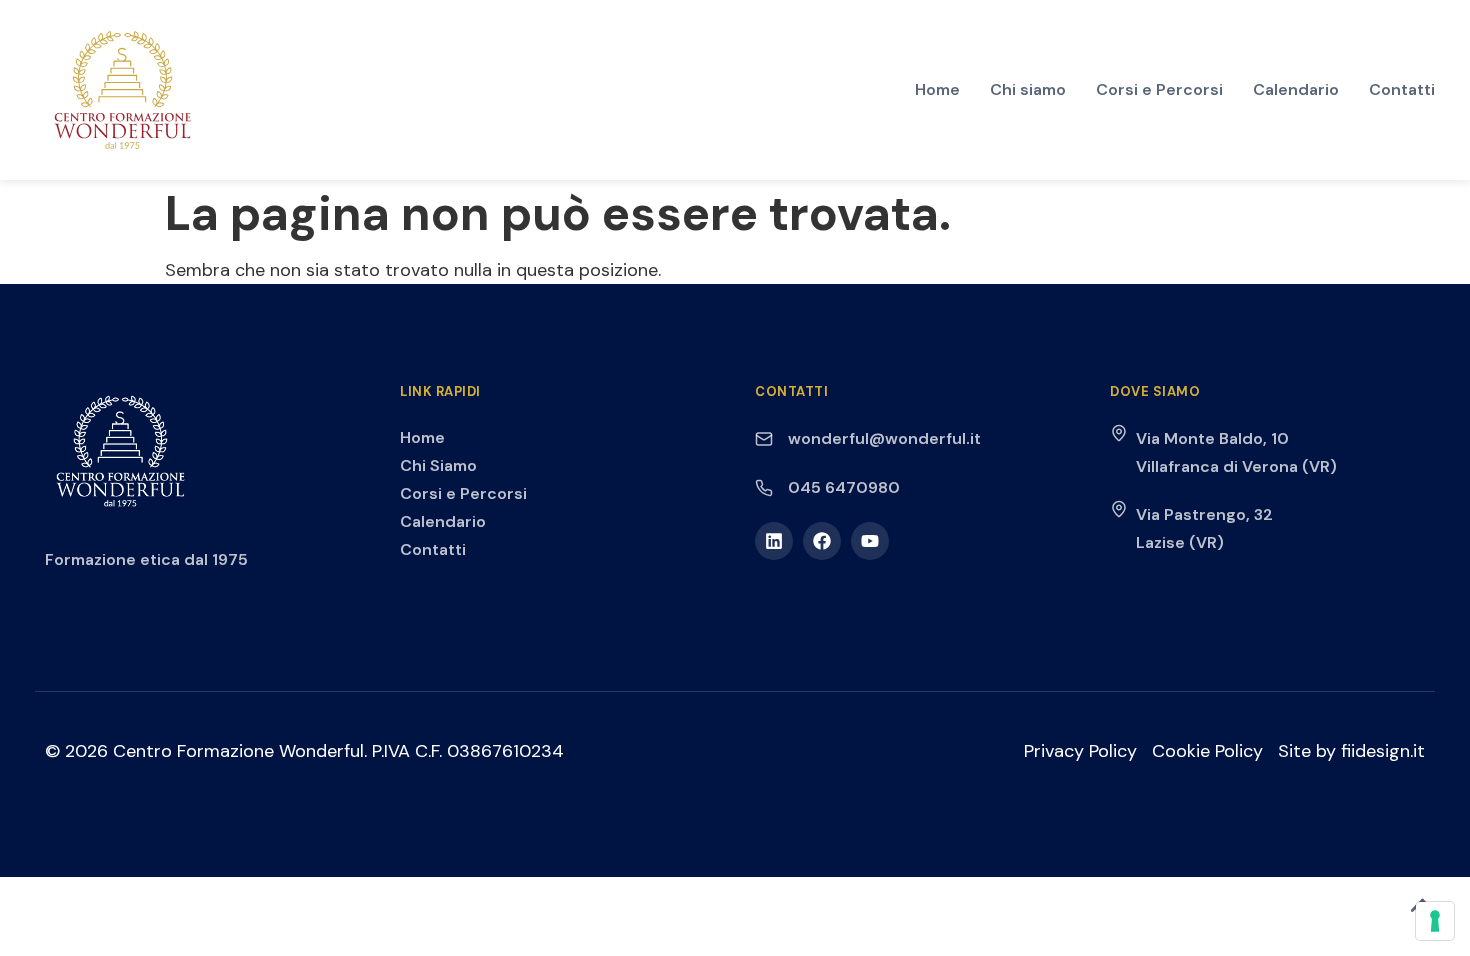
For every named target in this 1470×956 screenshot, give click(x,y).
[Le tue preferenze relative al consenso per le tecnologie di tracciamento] (1435, 921)
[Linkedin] (774, 541)
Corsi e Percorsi (1159, 89)
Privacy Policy (1080, 751)
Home (937, 89)
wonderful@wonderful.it (884, 438)
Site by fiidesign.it (1351, 751)
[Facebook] (822, 541)
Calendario (1296, 89)
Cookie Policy (1207, 751)
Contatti (1402, 89)
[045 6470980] (764, 488)
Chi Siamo (438, 465)
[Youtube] (870, 541)
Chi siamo (1028, 89)
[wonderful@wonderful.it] (764, 439)
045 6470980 (844, 487)
